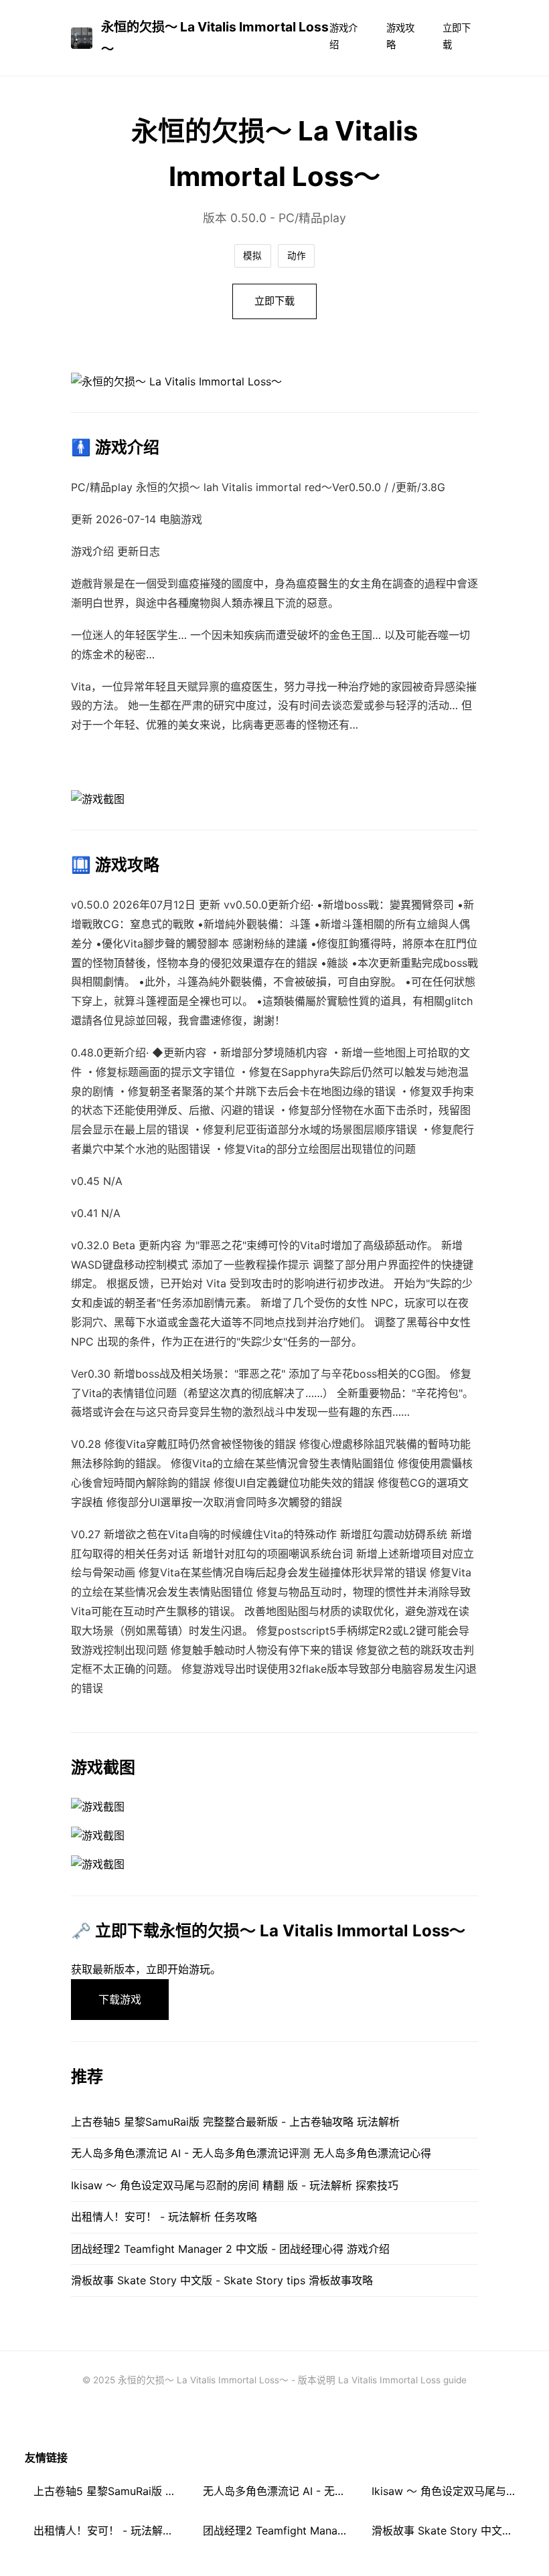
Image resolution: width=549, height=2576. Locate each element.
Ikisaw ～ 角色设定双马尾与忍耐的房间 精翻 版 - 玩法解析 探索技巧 (235, 2185)
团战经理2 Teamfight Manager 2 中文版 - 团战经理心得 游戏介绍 (230, 2249)
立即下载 (457, 36)
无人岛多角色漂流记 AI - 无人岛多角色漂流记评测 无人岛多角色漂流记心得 (251, 2153)
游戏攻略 (400, 36)
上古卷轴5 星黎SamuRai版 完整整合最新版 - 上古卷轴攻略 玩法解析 (235, 2122)
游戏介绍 (343, 36)
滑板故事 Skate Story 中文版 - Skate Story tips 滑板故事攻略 (222, 2280)
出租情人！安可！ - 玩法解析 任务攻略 (164, 2217)
